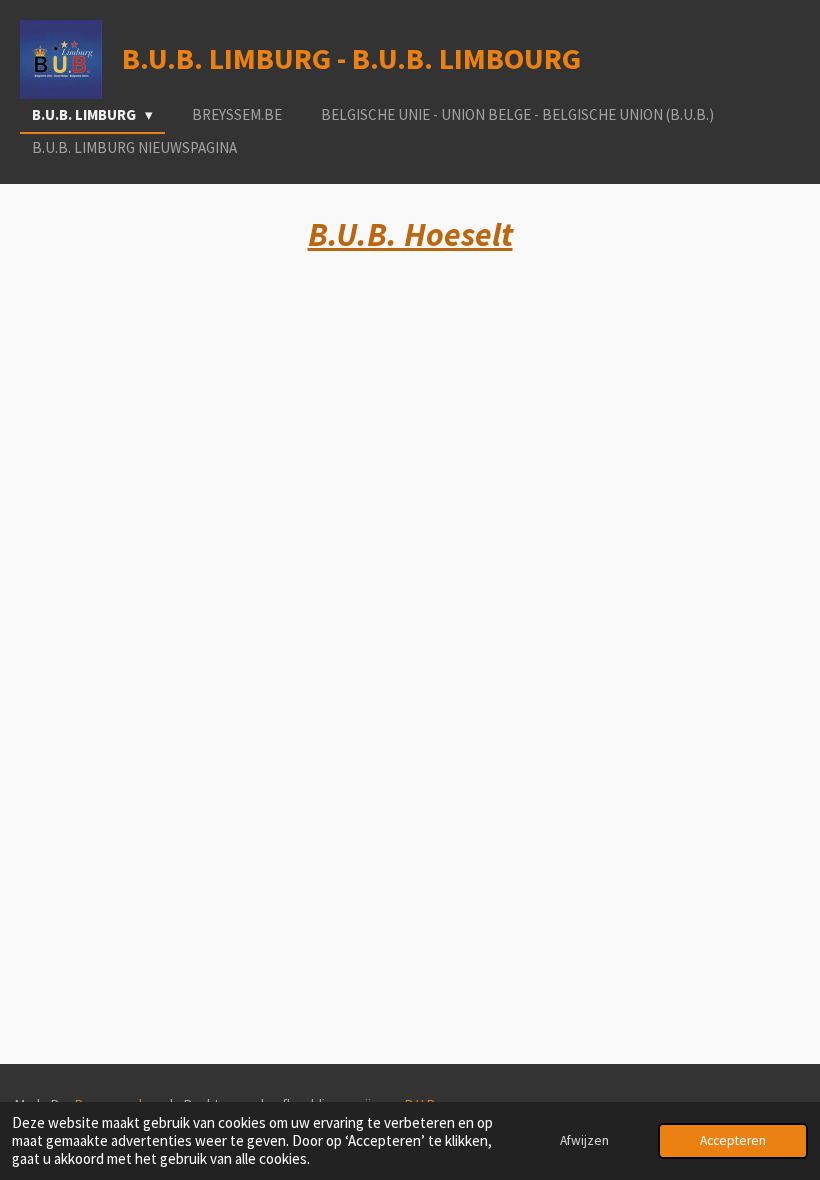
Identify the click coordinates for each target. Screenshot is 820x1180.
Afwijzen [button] (584, 1140)
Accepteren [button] (733, 1140)
